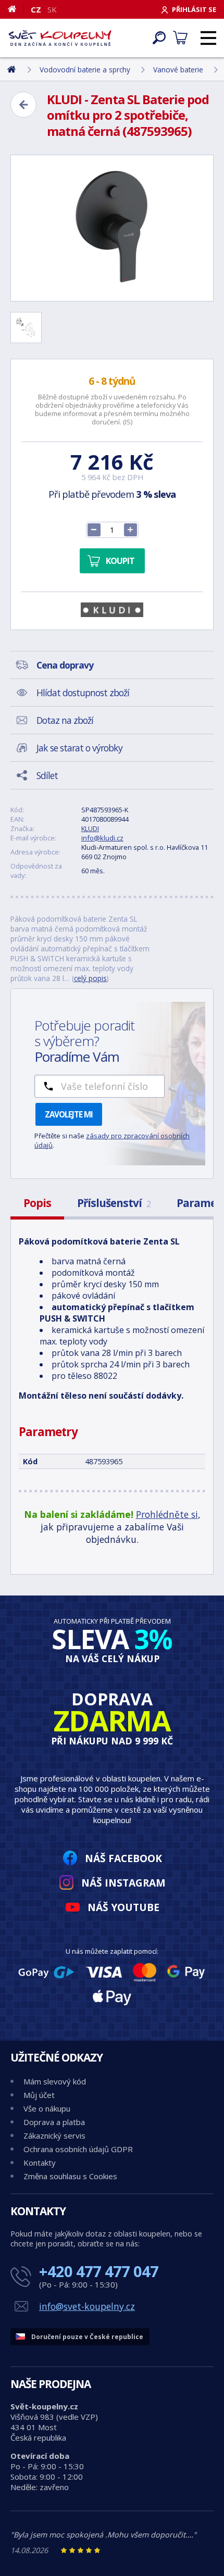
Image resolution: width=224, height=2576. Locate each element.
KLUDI (90, 828)
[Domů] (16, 9)
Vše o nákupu (47, 2108)
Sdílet (47, 775)
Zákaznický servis (54, 2135)
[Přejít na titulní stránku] (60, 38)
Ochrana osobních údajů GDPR (78, 2149)
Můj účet (39, 2095)
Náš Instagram (123, 1883)
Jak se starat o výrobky (79, 748)
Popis (37, 1203)
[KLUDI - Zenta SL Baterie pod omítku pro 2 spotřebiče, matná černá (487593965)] (112, 228)
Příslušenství (114, 1203)
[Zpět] (23, 105)
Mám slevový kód (55, 2081)
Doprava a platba (54, 2122)
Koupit (120, 561)
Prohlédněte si (167, 1514)
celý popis (90, 978)
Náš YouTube (123, 1907)
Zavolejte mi (69, 1114)
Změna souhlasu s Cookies (70, 2176)
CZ (36, 9)
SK (52, 9)
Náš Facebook (123, 1858)
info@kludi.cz (102, 838)
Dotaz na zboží (65, 720)
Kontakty (40, 2163)
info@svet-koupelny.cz (87, 2306)
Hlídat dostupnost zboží (83, 693)
